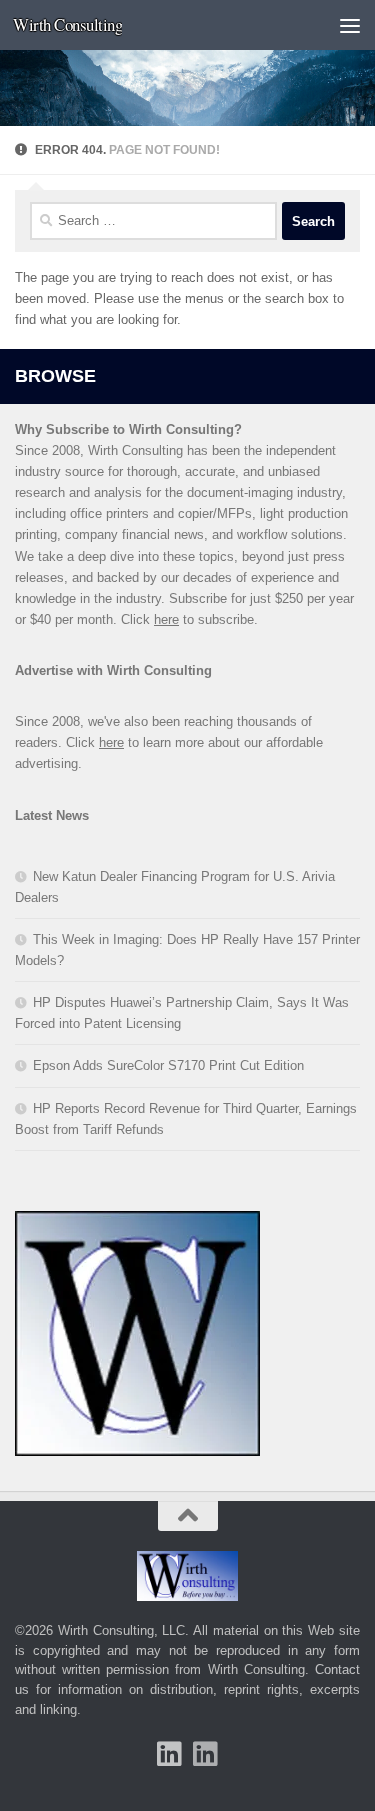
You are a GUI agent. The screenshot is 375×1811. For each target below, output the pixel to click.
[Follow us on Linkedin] (206, 1754)
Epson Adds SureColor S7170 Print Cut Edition (168, 1065)
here (166, 619)
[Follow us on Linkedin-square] (170, 1754)
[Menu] (350, 25)
